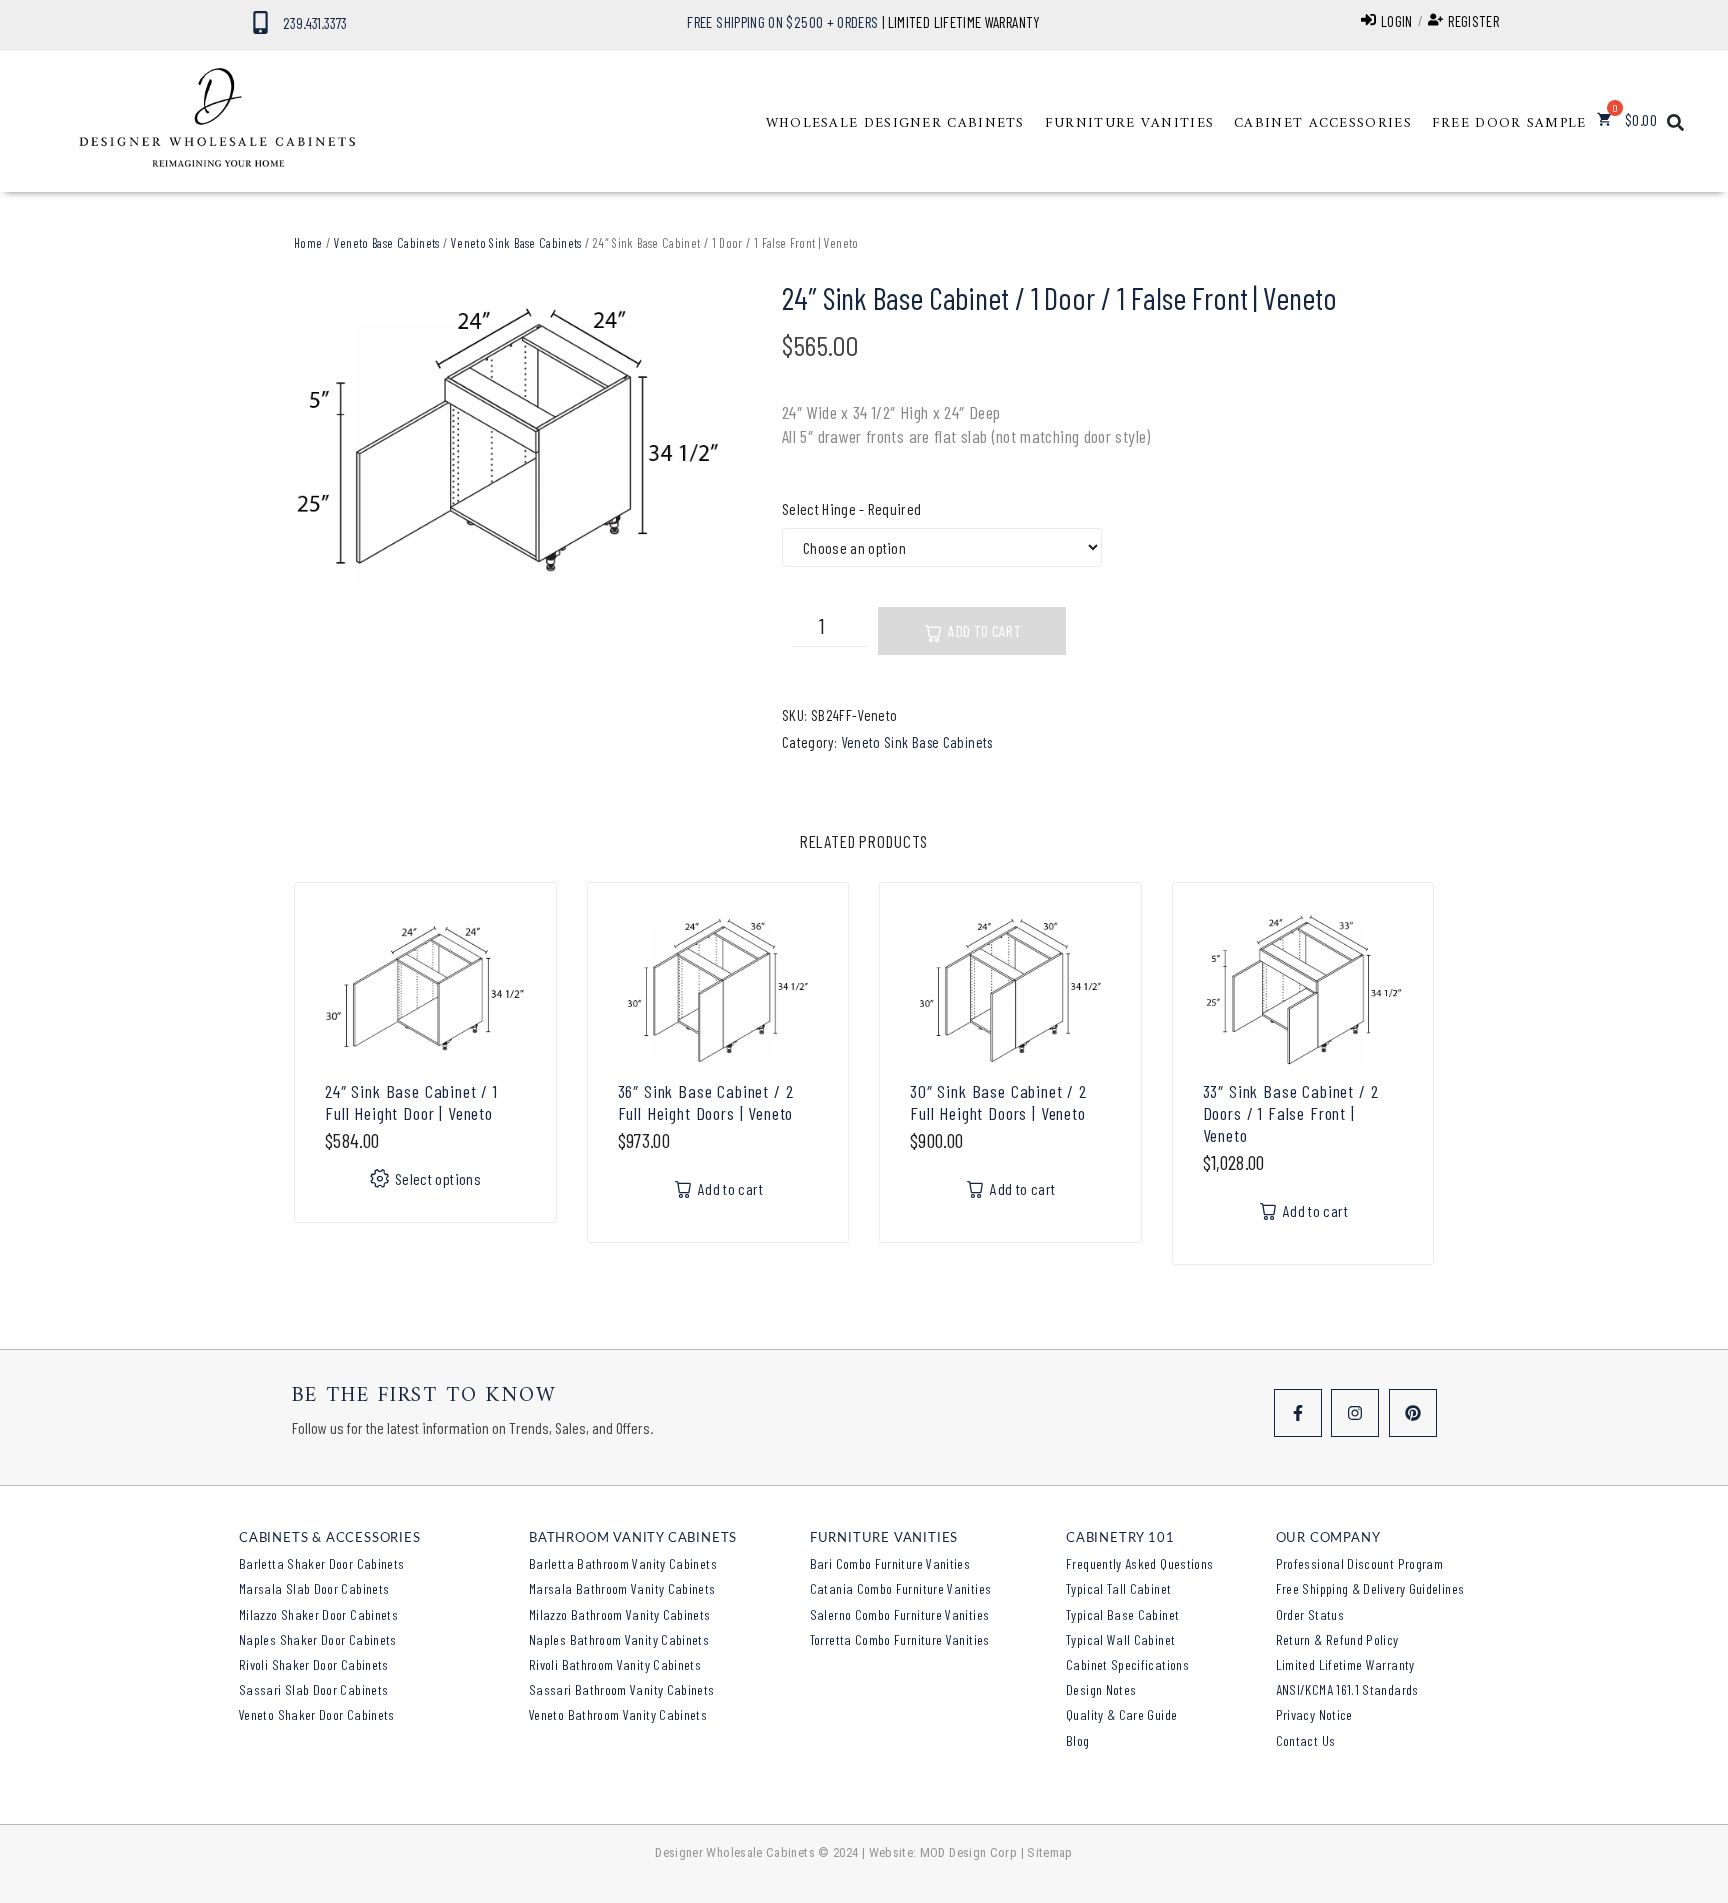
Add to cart (984, 630)
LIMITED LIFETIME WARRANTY (964, 22)
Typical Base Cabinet (1122, 1614)
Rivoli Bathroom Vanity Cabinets (615, 1664)
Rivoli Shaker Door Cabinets (314, 1664)
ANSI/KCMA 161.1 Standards (1347, 1689)
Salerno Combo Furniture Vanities (900, 1614)
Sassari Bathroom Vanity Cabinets (622, 1689)
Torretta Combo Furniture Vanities (900, 1639)
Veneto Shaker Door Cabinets (317, 1714)
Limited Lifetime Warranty (1345, 1664)
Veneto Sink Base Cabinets (516, 243)
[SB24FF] (508, 443)
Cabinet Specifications (1127, 1664)
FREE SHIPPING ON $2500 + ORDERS (782, 22)
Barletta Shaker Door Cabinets (321, 1563)
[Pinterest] (1413, 1413)
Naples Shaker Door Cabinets (318, 1639)
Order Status (1310, 1614)
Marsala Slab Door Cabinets (314, 1588)
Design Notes (1101, 1689)
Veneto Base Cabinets (387, 243)
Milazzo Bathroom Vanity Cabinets (620, 1614)
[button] (895, 124)
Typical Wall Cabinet (1120, 1639)
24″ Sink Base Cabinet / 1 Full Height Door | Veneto (411, 1102)
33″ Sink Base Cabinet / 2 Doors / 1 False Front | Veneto (1291, 1113)
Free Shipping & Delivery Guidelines (1370, 1588)
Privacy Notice (1314, 1714)
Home (308, 243)
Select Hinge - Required (851, 508)
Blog (1077, 1740)
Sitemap (1050, 1852)
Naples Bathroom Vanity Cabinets (619, 1639)
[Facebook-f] (1298, 1413)
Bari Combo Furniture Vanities (890, 1563)
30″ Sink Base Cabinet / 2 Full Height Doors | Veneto (998, 1102)
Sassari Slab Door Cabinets (313, 1689)
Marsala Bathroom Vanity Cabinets (622, 1588)
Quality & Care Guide (1121, 1714)
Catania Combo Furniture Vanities (901, 1588)
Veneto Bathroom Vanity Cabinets (618, 1714)
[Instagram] (1355, 1413)
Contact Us (1306, 1740)
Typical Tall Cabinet (1118, 1588)
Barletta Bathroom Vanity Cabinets (623, 1563)
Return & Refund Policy (1337, 1639)
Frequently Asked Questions (1139, 1563)
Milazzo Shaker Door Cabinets (318, 1614)
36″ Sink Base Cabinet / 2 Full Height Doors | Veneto (706, 1102)
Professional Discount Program (1359, 1563)
